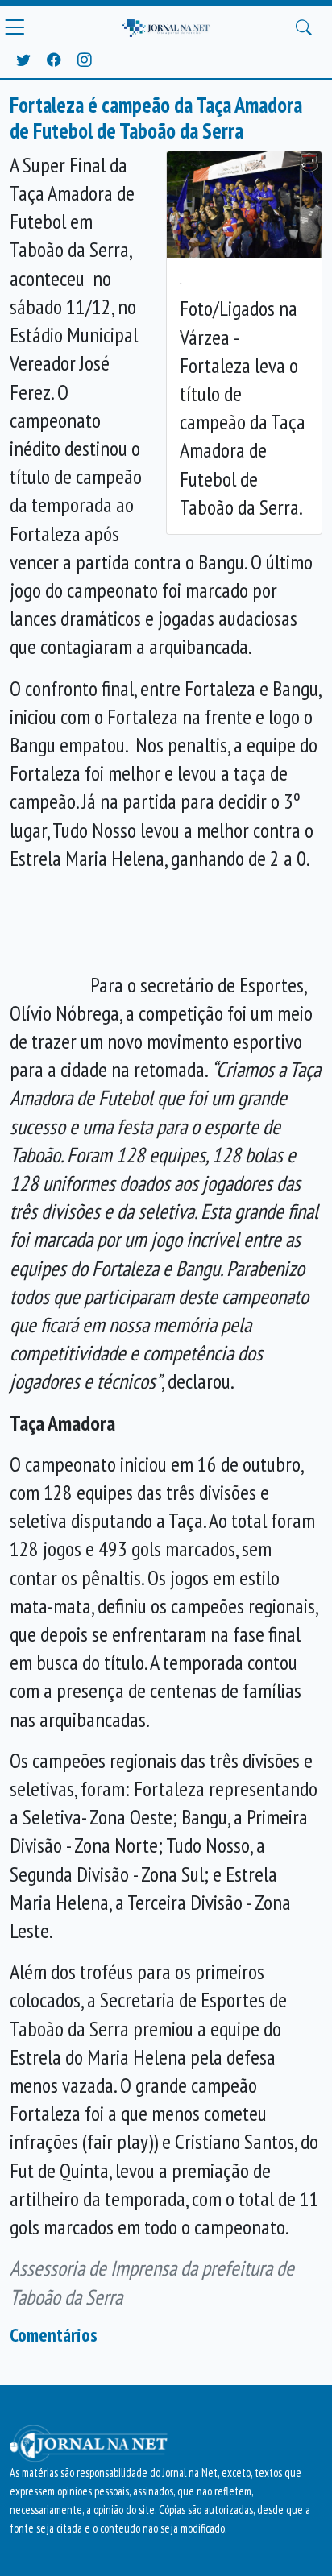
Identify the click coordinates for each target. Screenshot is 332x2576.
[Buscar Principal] (304, 27)
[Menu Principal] (15, 27)
